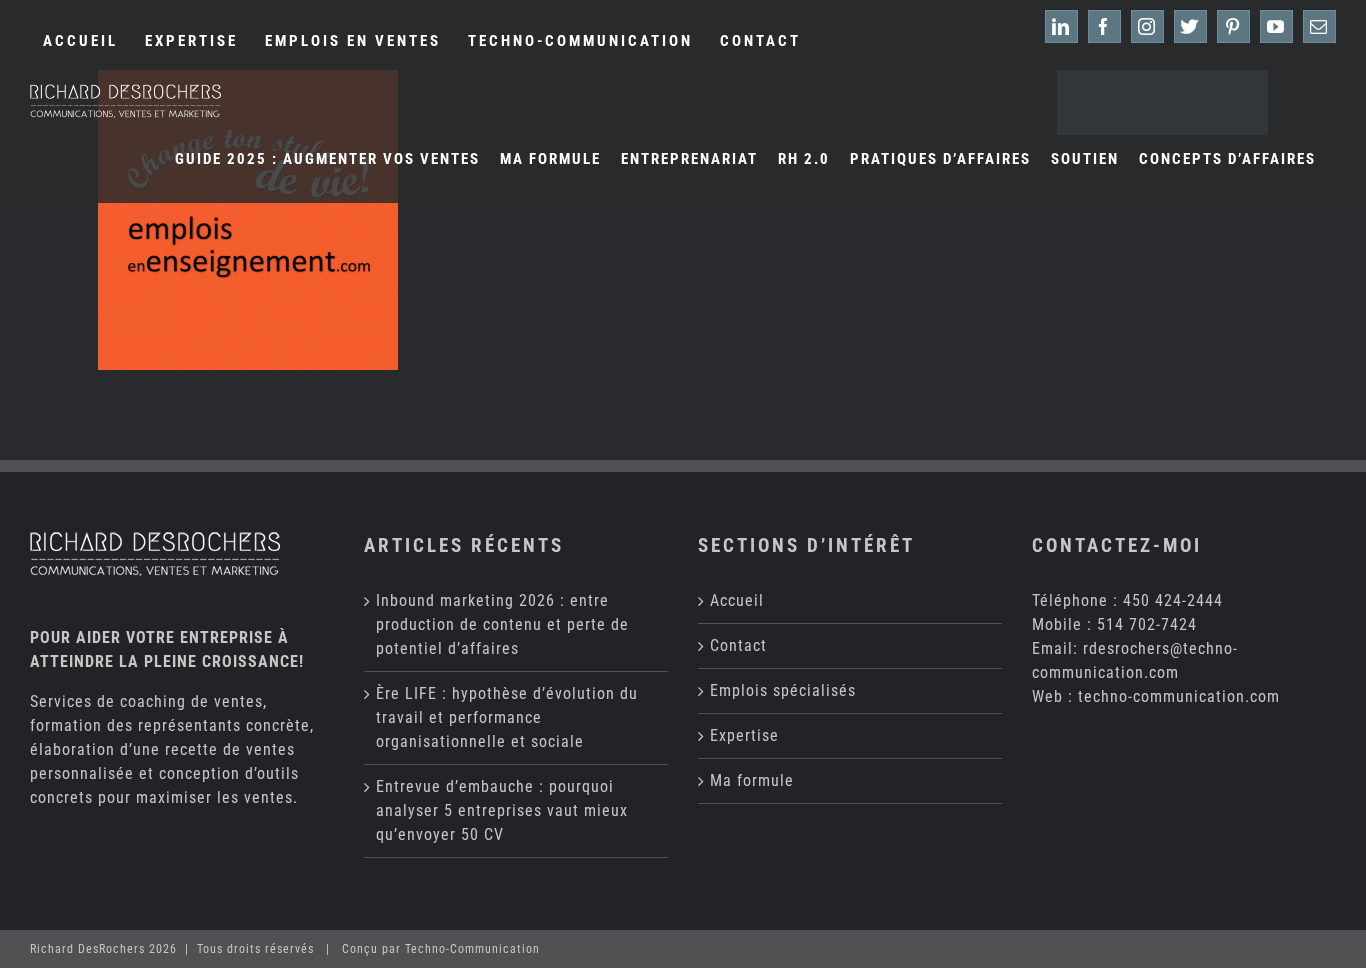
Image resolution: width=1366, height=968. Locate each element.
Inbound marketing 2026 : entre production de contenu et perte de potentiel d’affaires (502, 624)
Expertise (744, 735)
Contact (738, 645)
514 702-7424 (1147, 624)
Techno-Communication (472, 949)
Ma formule (752, 780)
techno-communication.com (1179, 696)
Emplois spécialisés (783, 690)
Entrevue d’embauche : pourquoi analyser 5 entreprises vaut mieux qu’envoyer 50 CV (502, 810)
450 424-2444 (1173, 600)
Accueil (737, 600)
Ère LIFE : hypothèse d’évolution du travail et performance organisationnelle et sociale (507, 717)
